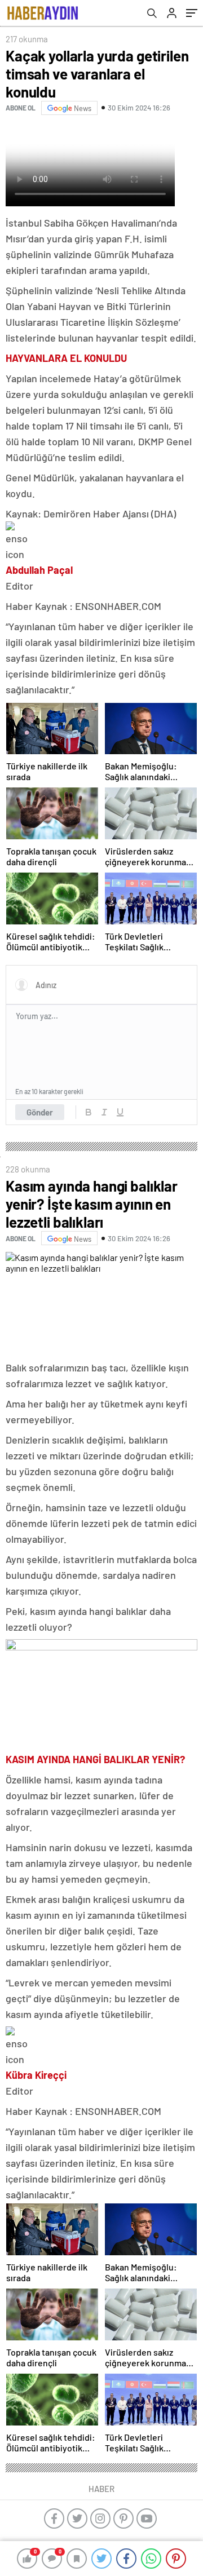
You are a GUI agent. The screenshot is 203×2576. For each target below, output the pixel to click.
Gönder (40, 1112)
